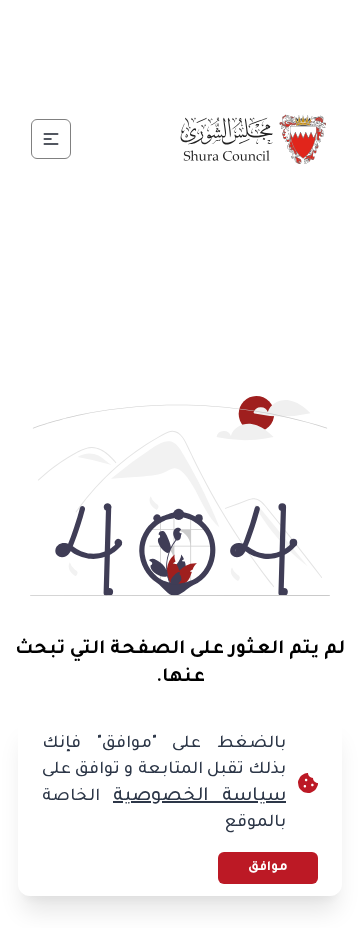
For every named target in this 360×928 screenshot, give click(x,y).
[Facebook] (252, 28)
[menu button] (51, 139)
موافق (268, 868)
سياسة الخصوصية (199, 797)
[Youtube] (108, 28)
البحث (126, 75)
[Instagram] (156, 28)
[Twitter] (204, 28)
